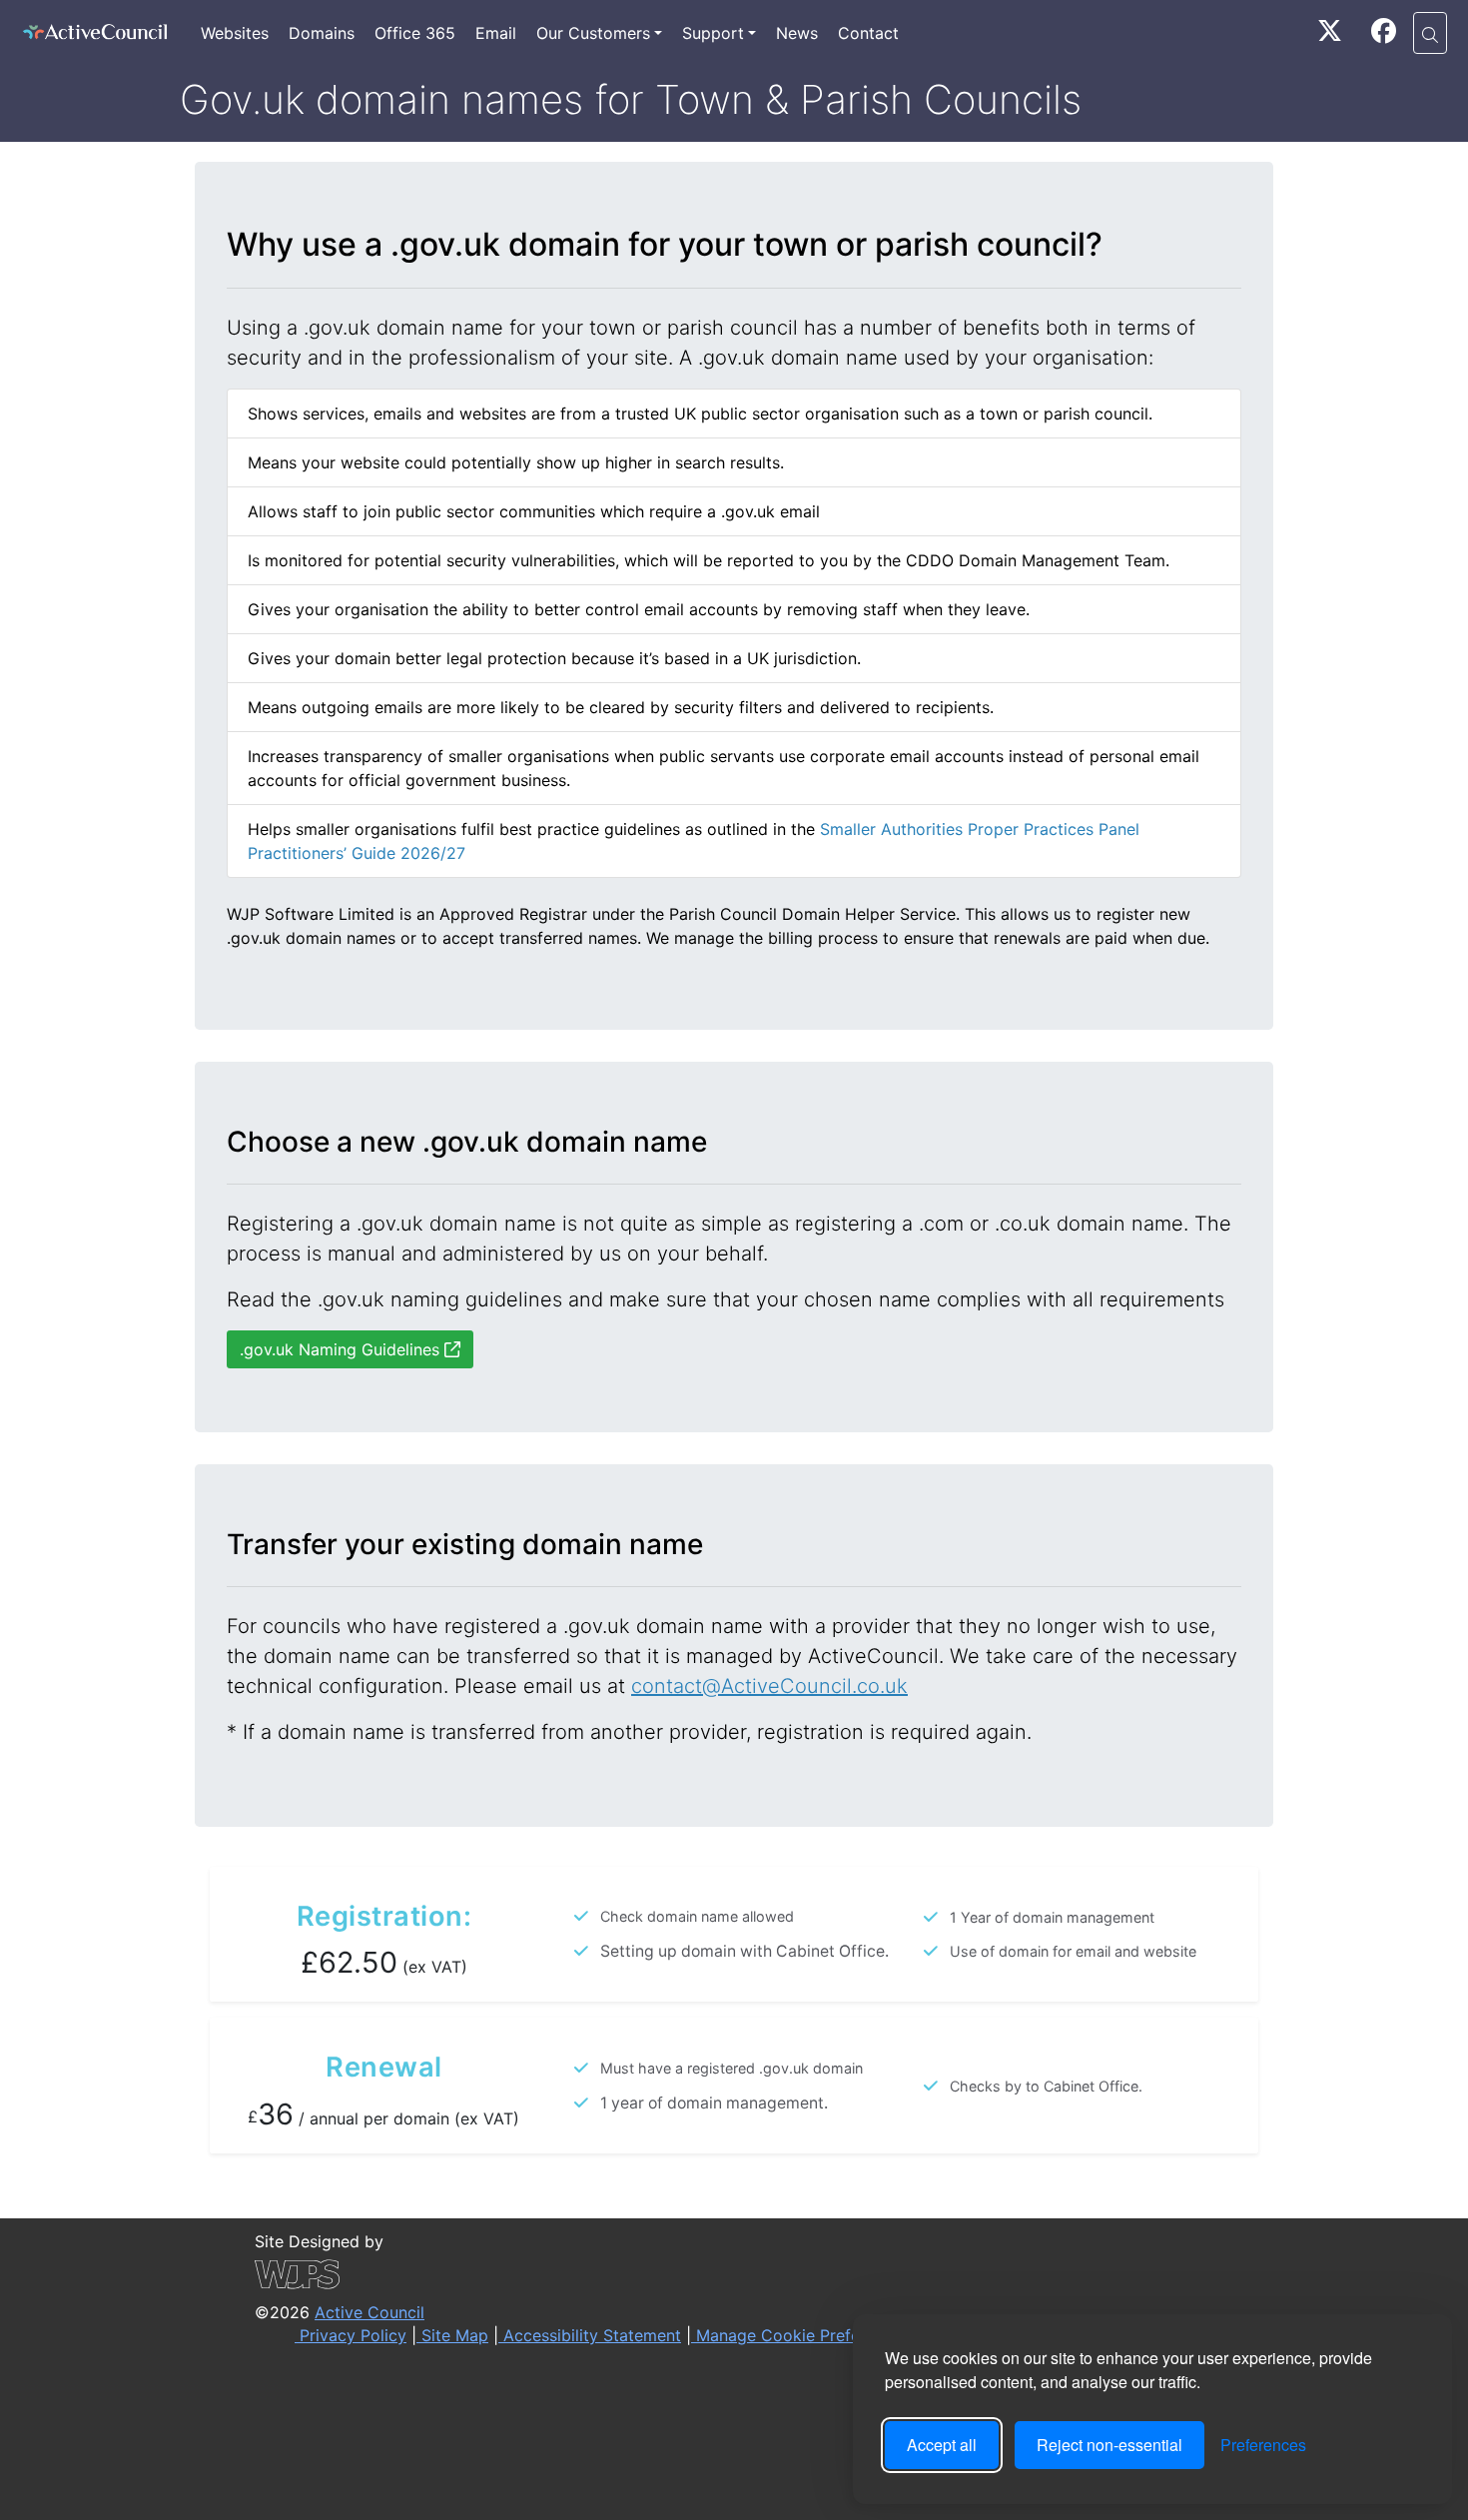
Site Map (452, 2335)
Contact (868, 33)
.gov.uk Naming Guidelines (342, 1349)
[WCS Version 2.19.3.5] (611, 2274)
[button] (1430, 33)
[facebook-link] (1384, 34)
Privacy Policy (351, 2335)
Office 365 (415, 33)
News (797, 33)
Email (496, 33)
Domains (322, 33)
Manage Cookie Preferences (800, 2335)
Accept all (942, 2445)
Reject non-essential (1109, 2445)
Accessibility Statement (590, 2335)
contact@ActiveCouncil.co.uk (769, 1686)
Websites (235, 33)
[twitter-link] (1330, 34)
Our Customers (593, 33)
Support (713, 33)
